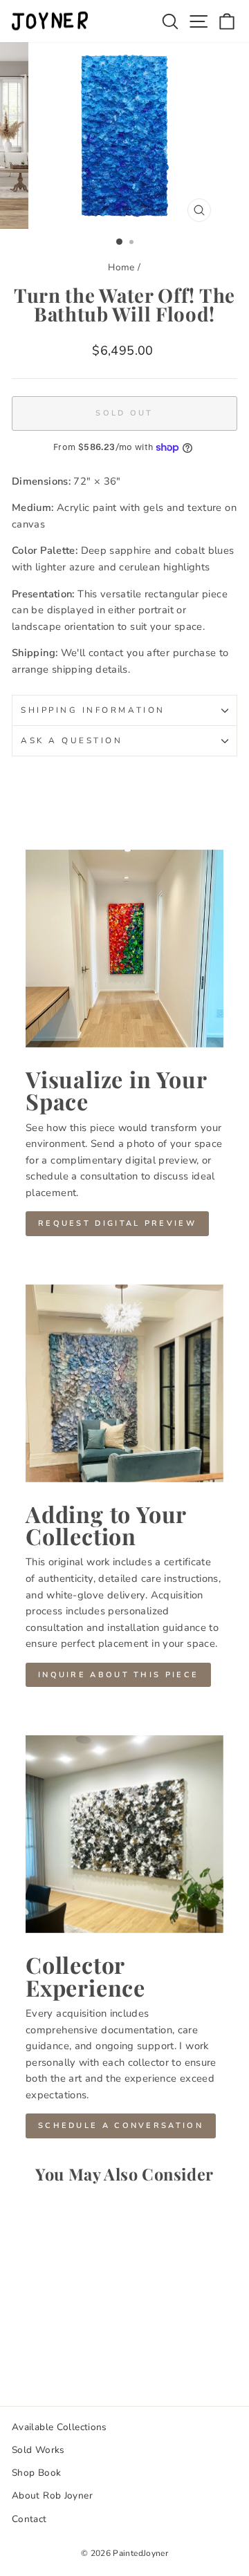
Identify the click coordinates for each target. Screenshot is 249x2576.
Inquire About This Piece (118, 1675)
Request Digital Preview (117, 1223)
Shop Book (36, 2473)
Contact (29, 2519)
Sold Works (38, 2450)
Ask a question (72, 740)
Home (121, 267)
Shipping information (93, 710)
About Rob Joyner (52, 2495)
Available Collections (59, 2427)
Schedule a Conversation (121, 2126)
